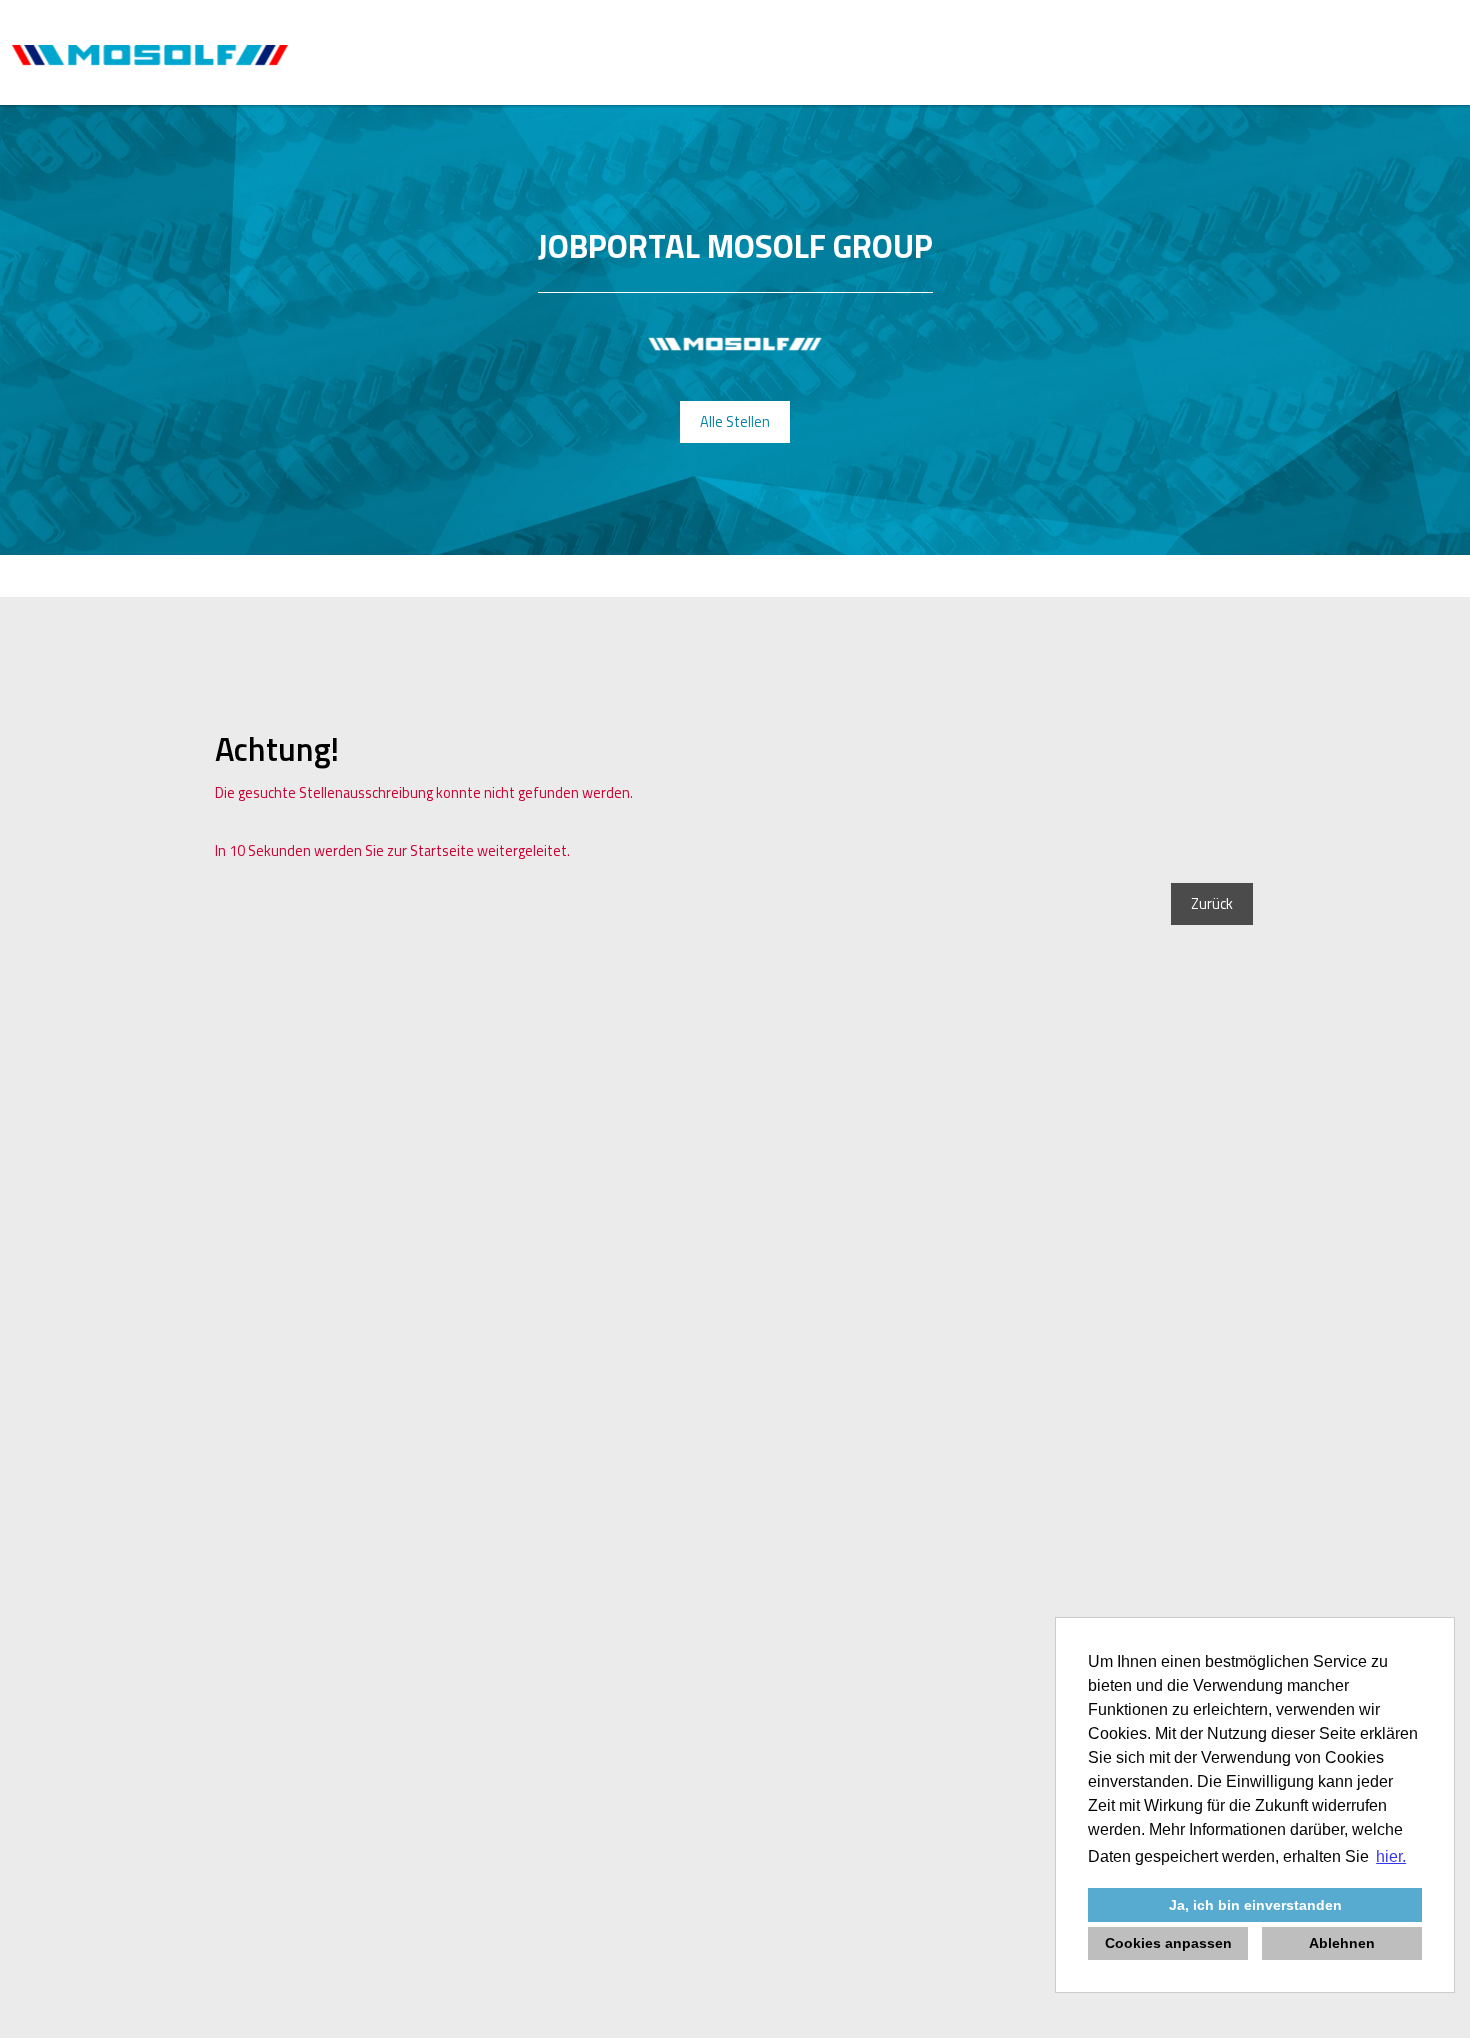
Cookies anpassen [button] (1168, 1943)
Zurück (1212, 904)
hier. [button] (1391, 1856)
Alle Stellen (735, 422)
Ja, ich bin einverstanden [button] (1255, 1905)
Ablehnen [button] (1342, 1943)
